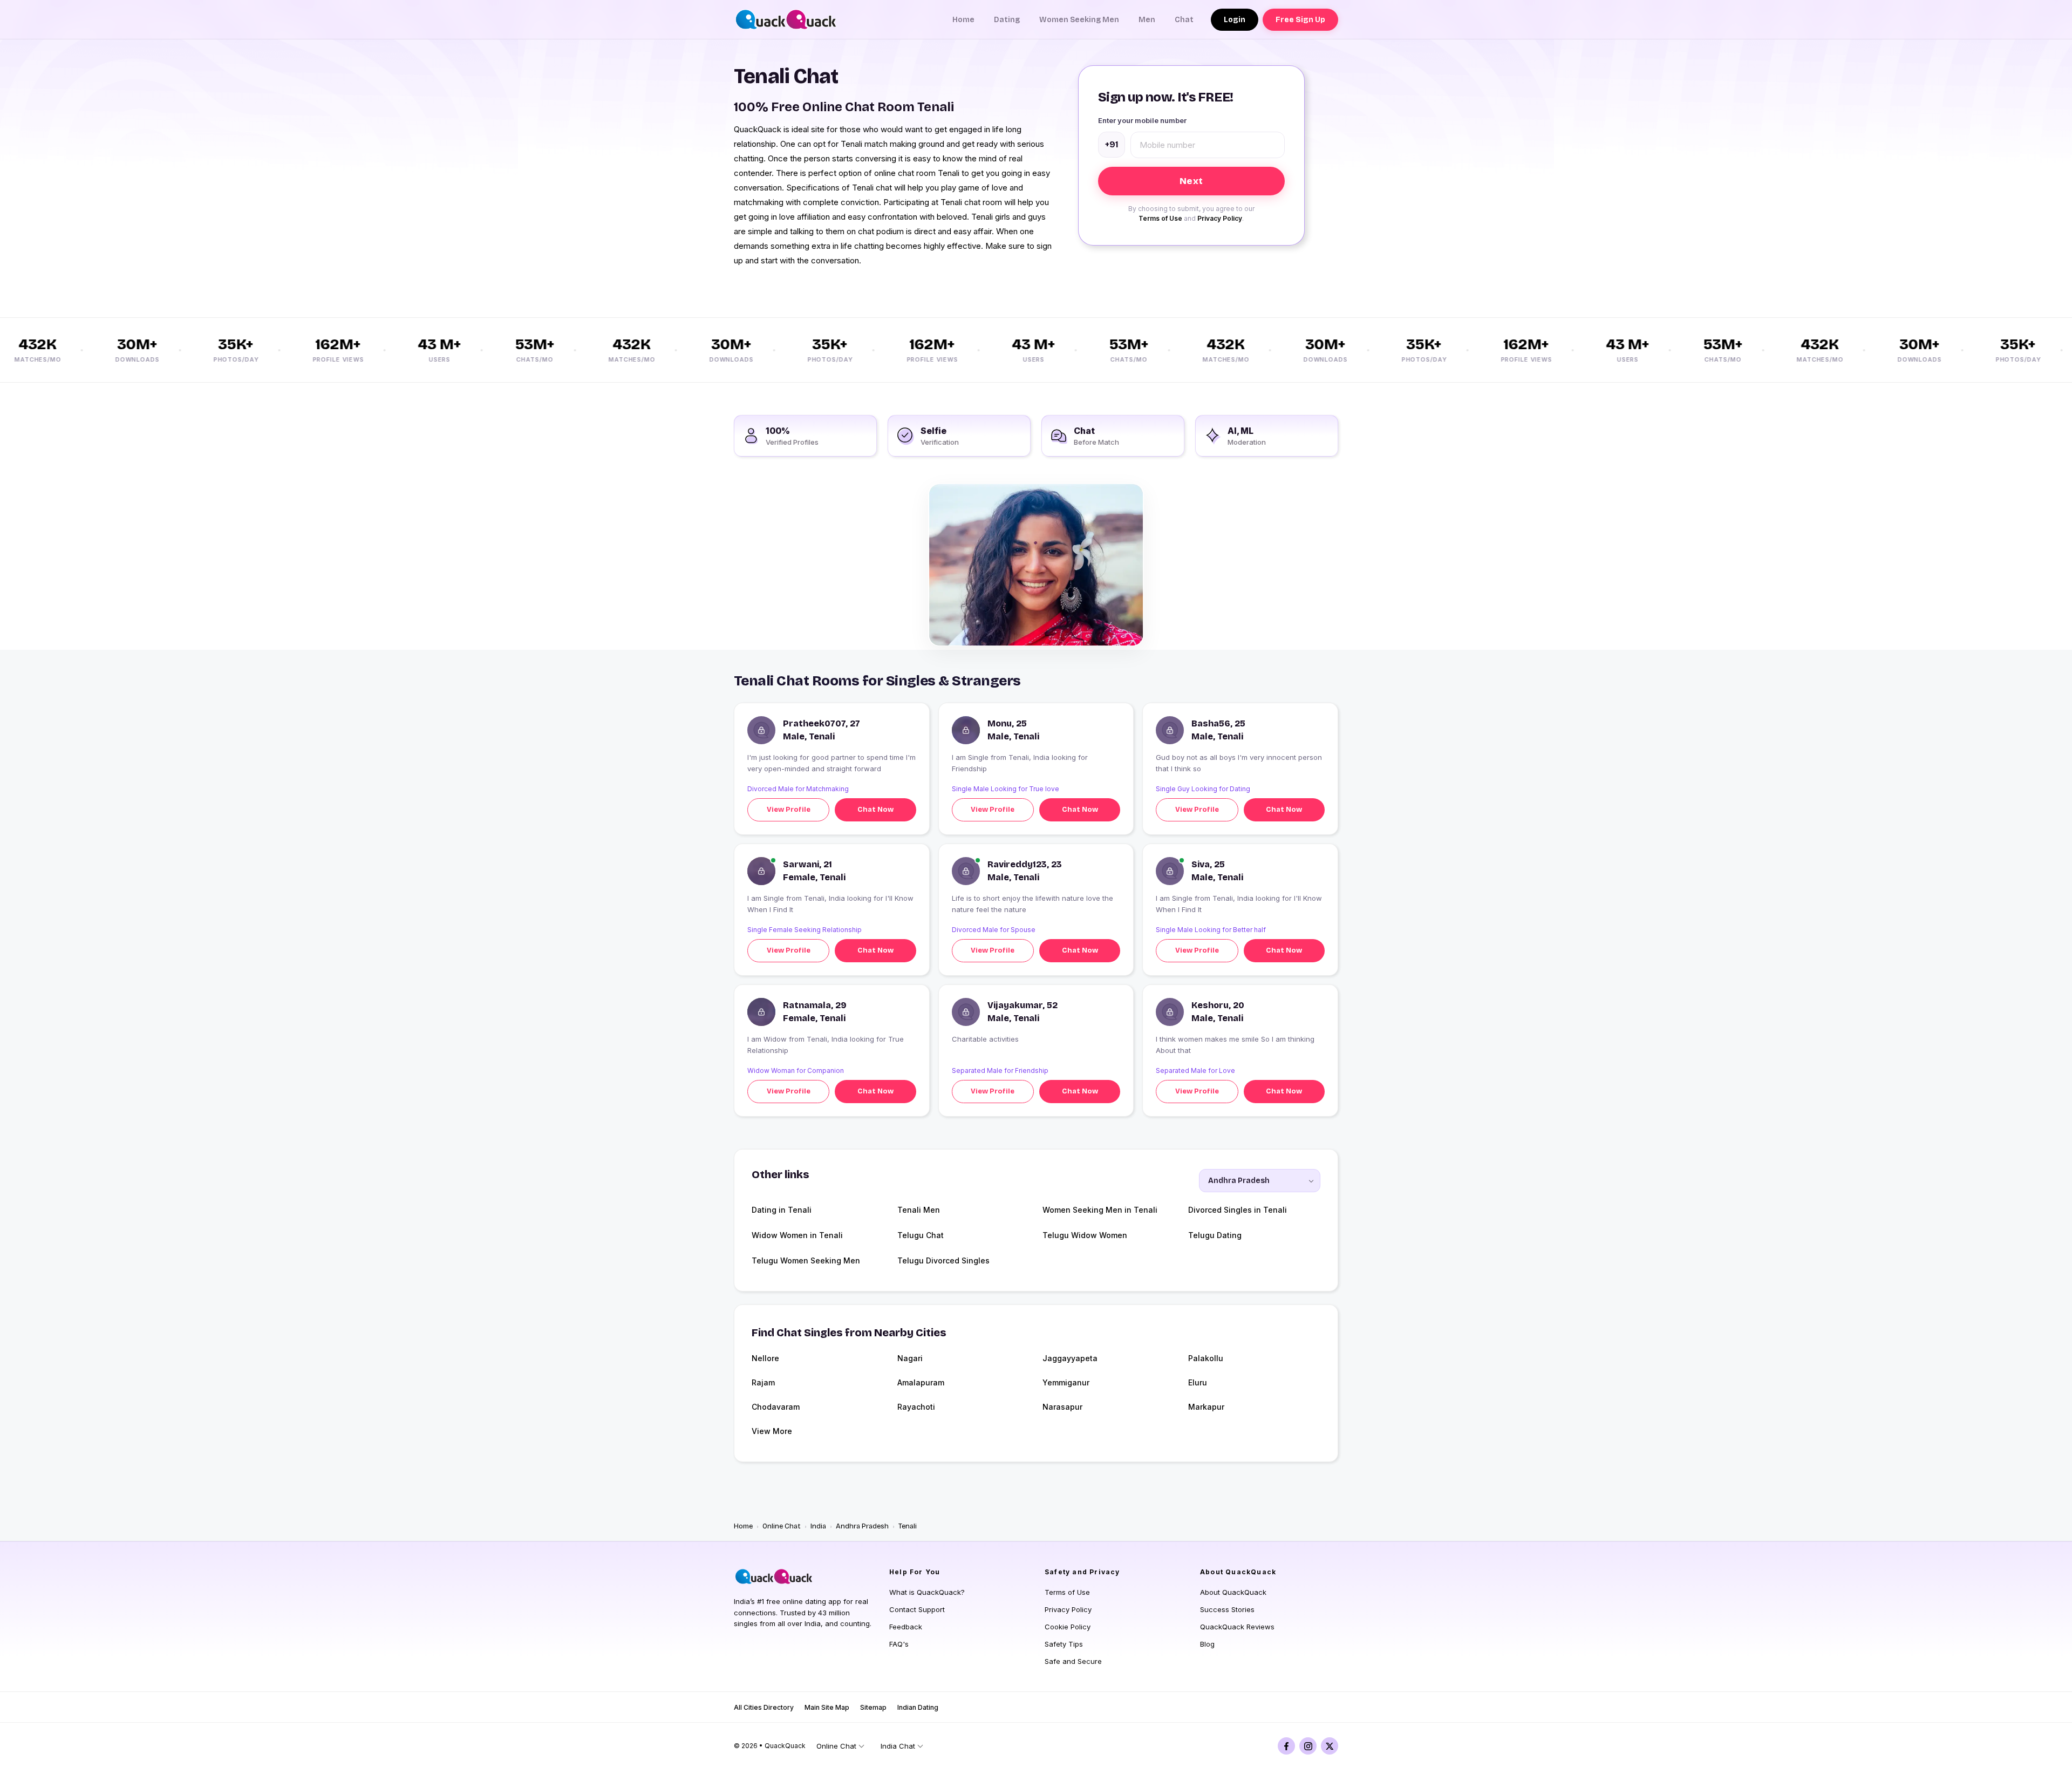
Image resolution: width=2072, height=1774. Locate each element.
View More (772, 1431)
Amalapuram (921, 1382)
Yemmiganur (1066, 1382)
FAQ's (899, 1644)
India (818, 1526)
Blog (1207, 1644)
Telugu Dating (1215, 1235)
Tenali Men (919, 1210)
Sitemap (873, 1707)
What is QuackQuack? (927, 1592)
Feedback (906, 1627)
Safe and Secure (1073, 1661)
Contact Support (917, 1609)
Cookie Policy (1068, 1627)
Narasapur (1062, 1407)
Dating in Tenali (782, 1210)
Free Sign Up (1300, 20)
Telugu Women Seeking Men (806, 1260)
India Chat (898, 1746)
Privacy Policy (1220, 218)
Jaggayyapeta (1070, 1358)
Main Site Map (827, 1707)
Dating (1007, 20)
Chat (1184, 20)
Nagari (910, 1358)
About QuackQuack (1233, 1592)
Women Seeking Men (1079, 20)
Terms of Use (1160, 218)
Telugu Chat (921, 1235)
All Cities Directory (764, 1707)
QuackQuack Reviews (1237, 1627)
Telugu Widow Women (1085, 1235)
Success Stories (1227, 1609)
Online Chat (782, 1526)
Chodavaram (776, 1407)
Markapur (1206, 1407)
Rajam (763, 1382)
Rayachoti (916, 1407)
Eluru (1198, 1382)
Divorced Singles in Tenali (1238, 1210)
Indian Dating (918, 1707)
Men (1147, 20)
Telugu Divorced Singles (943, 1260)
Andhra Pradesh (862, 1526)
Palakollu (1206, 1358)
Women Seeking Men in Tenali (1100, 1210)
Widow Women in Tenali (797, 1235)
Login (1235, 20)
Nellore (765, 1358)
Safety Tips (1064, 1644)
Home (963, 20)
